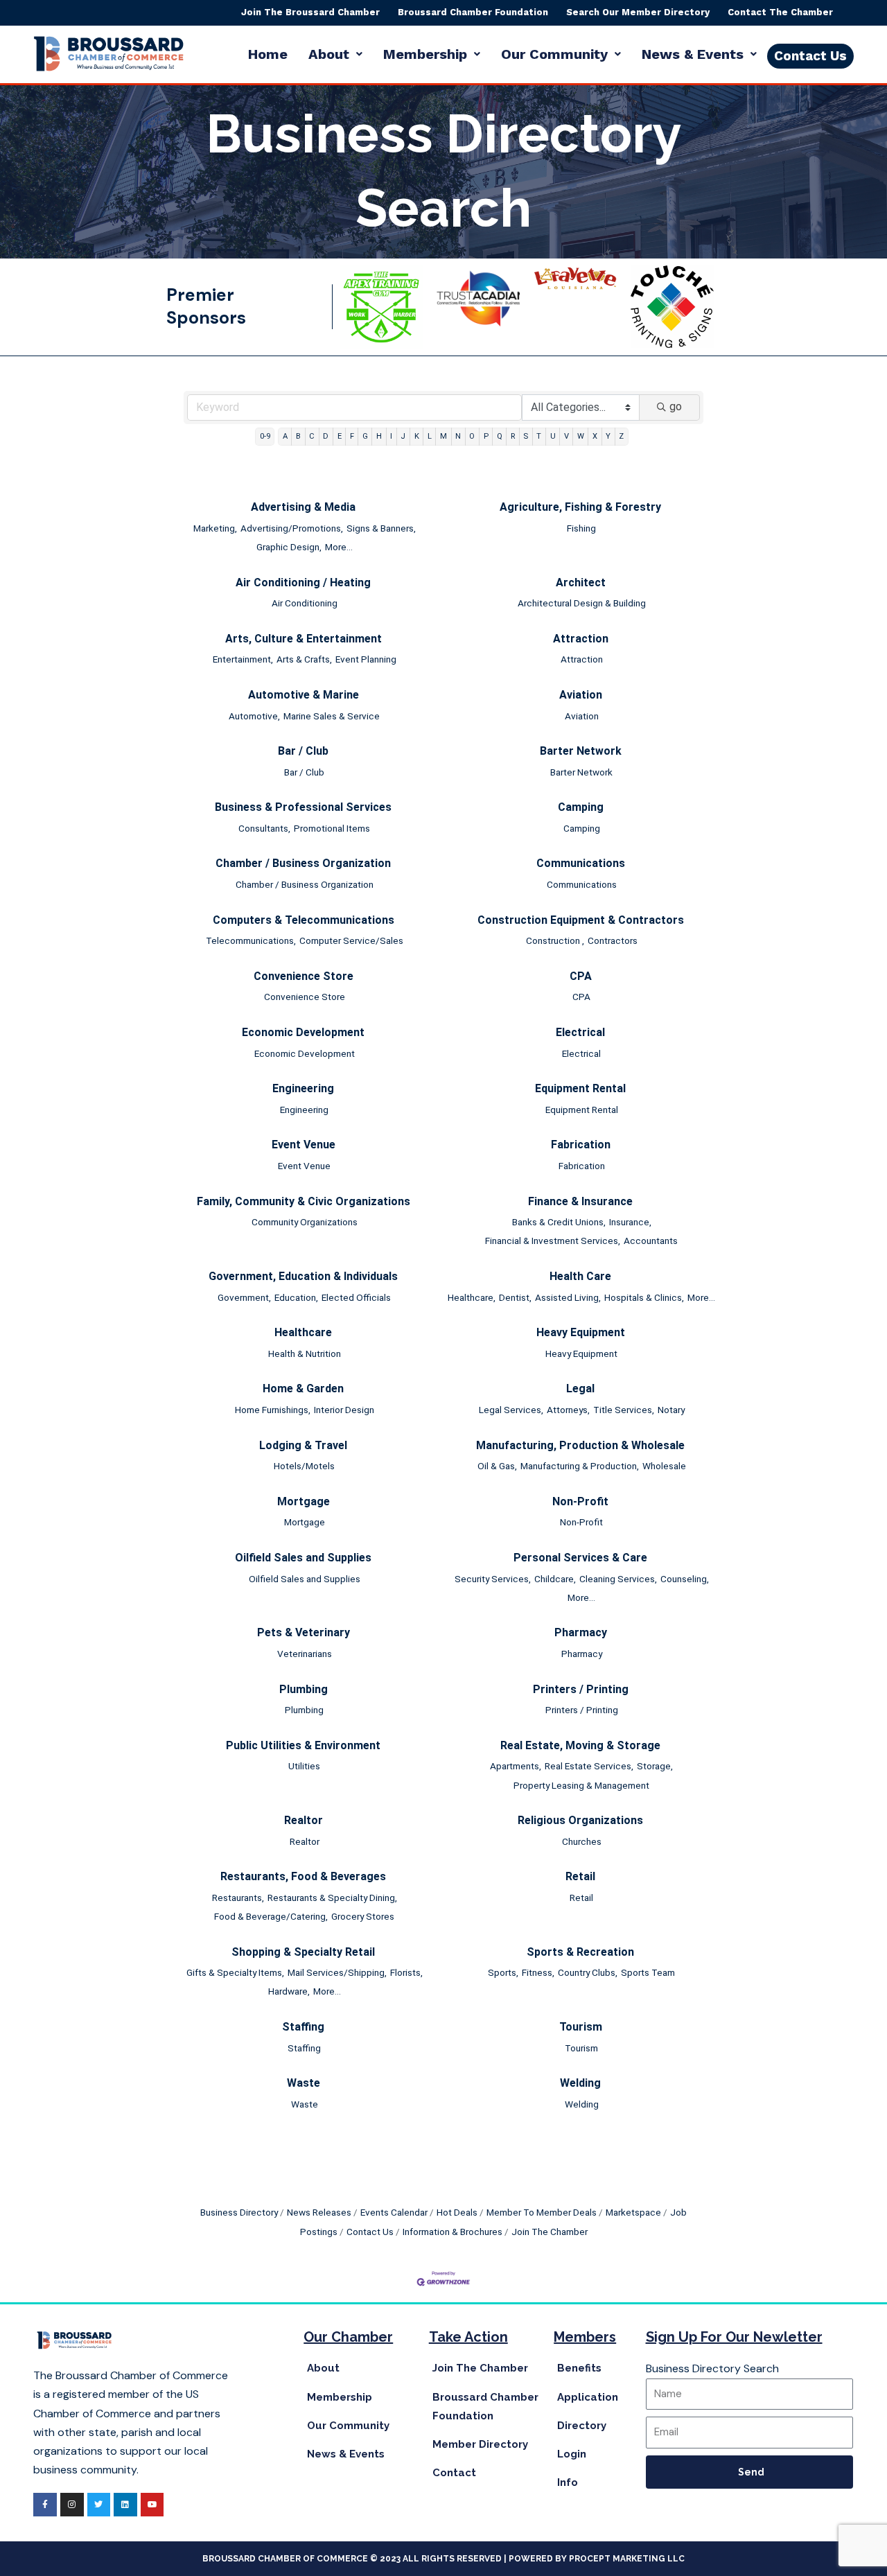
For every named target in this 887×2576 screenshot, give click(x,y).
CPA (581, 976)
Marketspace (633, 2212)
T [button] (539, 436)
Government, (244, 1297)
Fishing (581, 528)
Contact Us (370, 2232)
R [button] (513, 436)
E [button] (340, 436)
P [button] (486, 436)
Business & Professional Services (303, 807)
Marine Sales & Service (332, 716)
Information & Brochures (453, 2232)
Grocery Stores (363, 1916)
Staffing (303, 2027)
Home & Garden (303, 1388)
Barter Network (581, 751)
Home (268, 54)
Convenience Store (304, 976)
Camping (581, 807)
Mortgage (304, 1501)
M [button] (443, 436)
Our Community (554, 54)
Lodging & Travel (303, 1445)
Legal (580, 1388)
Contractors (613, 940)
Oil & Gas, (497, 1466)
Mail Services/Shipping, (337, 1972)
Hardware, (289, 1991)
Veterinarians (305, 1654)
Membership (425, 54)
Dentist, (515, 1297)
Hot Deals (457, 2212)
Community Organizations (305, 1222)
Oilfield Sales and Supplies (303, 1558)
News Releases (319, 2212)
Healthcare (303, 1332)
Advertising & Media (303, 507)
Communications (581, 863)
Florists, (406, 1972)
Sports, (503, 1972)
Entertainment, (243, 659)
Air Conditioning (305, 603)
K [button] (417, 436)
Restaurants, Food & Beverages (303, 1876)
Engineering (303, 1088)
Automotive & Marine (304, 695)
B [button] (298, 436)
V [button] (567, 436)
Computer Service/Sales (351, 940)
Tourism (581, 2027)
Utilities (304, 1766)
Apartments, (516, 1766)
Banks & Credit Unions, (559, 1222)
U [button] (553, 436)
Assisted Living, (568, 1297)
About (329, 54)
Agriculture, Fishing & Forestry (580, 507)
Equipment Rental (580, 1088)
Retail (580, 1876)
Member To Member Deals (542, 2212)
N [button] (458, 436)
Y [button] (608, 436)
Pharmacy (581, 1632)
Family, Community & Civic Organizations (304, 1201)
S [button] (526, 436)
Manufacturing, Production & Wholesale (580, 1445)
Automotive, (254, 716)
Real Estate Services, (589, 1766)
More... (339, 547)
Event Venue (304, 1145)
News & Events (693, 54)
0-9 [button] (265, 436)
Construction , (555, 940)
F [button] (352, 436)
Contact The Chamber (780, 12)
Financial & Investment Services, (553, 1241)
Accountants (651, 1241)
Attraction (581, 639)
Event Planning (366, 659)
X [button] (595, 436)
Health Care (580, 1276)
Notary (671, 1410)
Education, (296, 1297)
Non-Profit (580, 1501)
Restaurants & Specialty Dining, (332, 1898)
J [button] (403, 436)
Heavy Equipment (581, 1332)
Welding (580, 2083)
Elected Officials (356, 1297)
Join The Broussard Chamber (310, 12)
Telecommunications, (251, 940)
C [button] (312, 436)
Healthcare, (472, 1297)
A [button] (285, 436)
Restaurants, (238, 1898)
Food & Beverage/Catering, (271, 1916)
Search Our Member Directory (638, 12)
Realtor (304, 1820)
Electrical (580, 1032)
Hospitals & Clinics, (644, 1297)
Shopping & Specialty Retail (303, 1952)
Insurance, (630, 1222)
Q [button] (500, 436)
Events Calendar (394, 2212)
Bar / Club (303, 751)
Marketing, (215, 528)
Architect (581, 582)
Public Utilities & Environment (303, 1745)
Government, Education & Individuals (303, 1276)
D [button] (326, 436)
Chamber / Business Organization (303, 863)
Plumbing (304, 1689)
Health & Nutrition (305, 1353)
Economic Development (303, 1032)
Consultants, (264, 828)
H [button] (379, 436)
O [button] (472, 436)
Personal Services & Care (580, 1558)
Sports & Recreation (580, 1952)
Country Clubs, (588, 1972)
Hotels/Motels (304, 1466)
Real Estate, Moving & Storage (580, 1745)
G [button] (365, 436)
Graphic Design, (289, 547)
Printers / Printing (581, 1689)
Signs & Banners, (381, 528)
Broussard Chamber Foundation (473, 12)
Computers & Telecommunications (304, 920)
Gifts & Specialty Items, (235, 1972)
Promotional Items (332, 828)
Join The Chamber (550, 2232)
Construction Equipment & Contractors (581, 920)
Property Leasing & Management (581, 1785)
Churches (582, 1841)
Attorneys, (568, 1410)
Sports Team (648, 1972)
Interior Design (344, 1410)
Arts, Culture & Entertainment (304, 639)
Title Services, (624, 1410)
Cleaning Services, (618, 1579)
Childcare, (555, 1579)
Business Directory (239, 2212)
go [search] (676, 406)
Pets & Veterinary (304, 1632)
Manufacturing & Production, (580, 1466)
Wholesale (664, 1466)
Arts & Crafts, (304, 659)
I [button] (391, 436)
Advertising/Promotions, (292, 528)
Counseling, (685, 1579)
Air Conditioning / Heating (303, 582)
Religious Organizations (580, 1820)
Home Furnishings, (273, 1410)
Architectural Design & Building (582, 603)
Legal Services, (511, 1410)
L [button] (430, 436)
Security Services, (493, 1579)
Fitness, (538, 1972)
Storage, (655, 1766)
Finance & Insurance (580, 1201)
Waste (304, 2083)
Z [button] (621, 436)
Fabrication (581, 1145)
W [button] (581, 436)
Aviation (581, 695)
